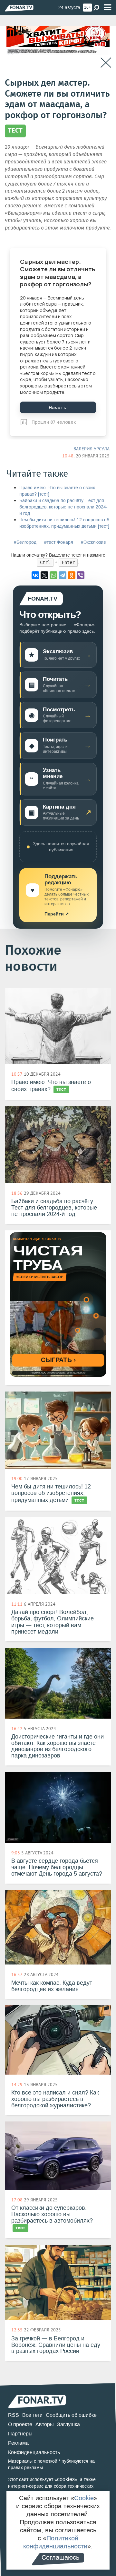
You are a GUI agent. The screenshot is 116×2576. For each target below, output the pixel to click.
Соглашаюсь (60, 2557)
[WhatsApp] (53, 575)
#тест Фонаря (59, 542)
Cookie (84, 2498)
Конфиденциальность (34, 2452)
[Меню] (108, 8)
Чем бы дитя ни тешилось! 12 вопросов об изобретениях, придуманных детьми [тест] (64, 523)
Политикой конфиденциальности (55, 2542)
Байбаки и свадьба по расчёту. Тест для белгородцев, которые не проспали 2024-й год (63, 507)
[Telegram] (63, 575)
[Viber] (81, 575)
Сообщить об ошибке (71, 2415)
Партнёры (20, 2434)
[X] (44, 575)
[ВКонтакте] (35, 575)
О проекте (20, 2424)
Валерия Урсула (92, 449)
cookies (66, 2479)
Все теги (32, 2415)
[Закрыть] (106, 63)
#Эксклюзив (93, 542)
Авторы (45, 2424)
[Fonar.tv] (19, 8)
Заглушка (68, 2424)
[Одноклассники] (72, 575)
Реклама (18, 2443)
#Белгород (25, 542)
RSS (14, 2415)
